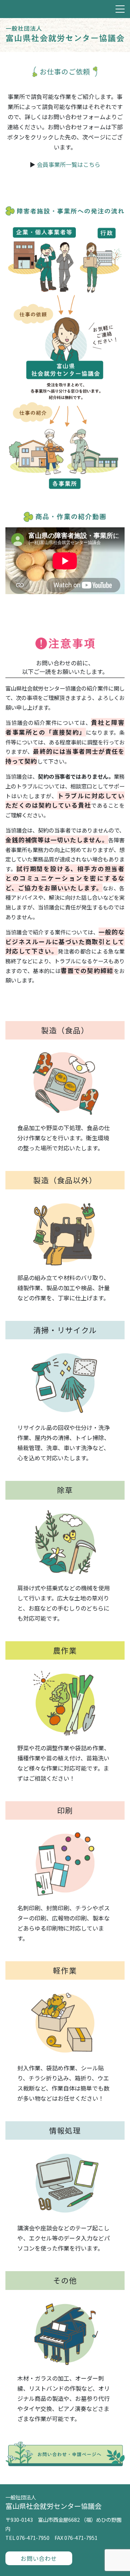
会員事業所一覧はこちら (69, 164)
